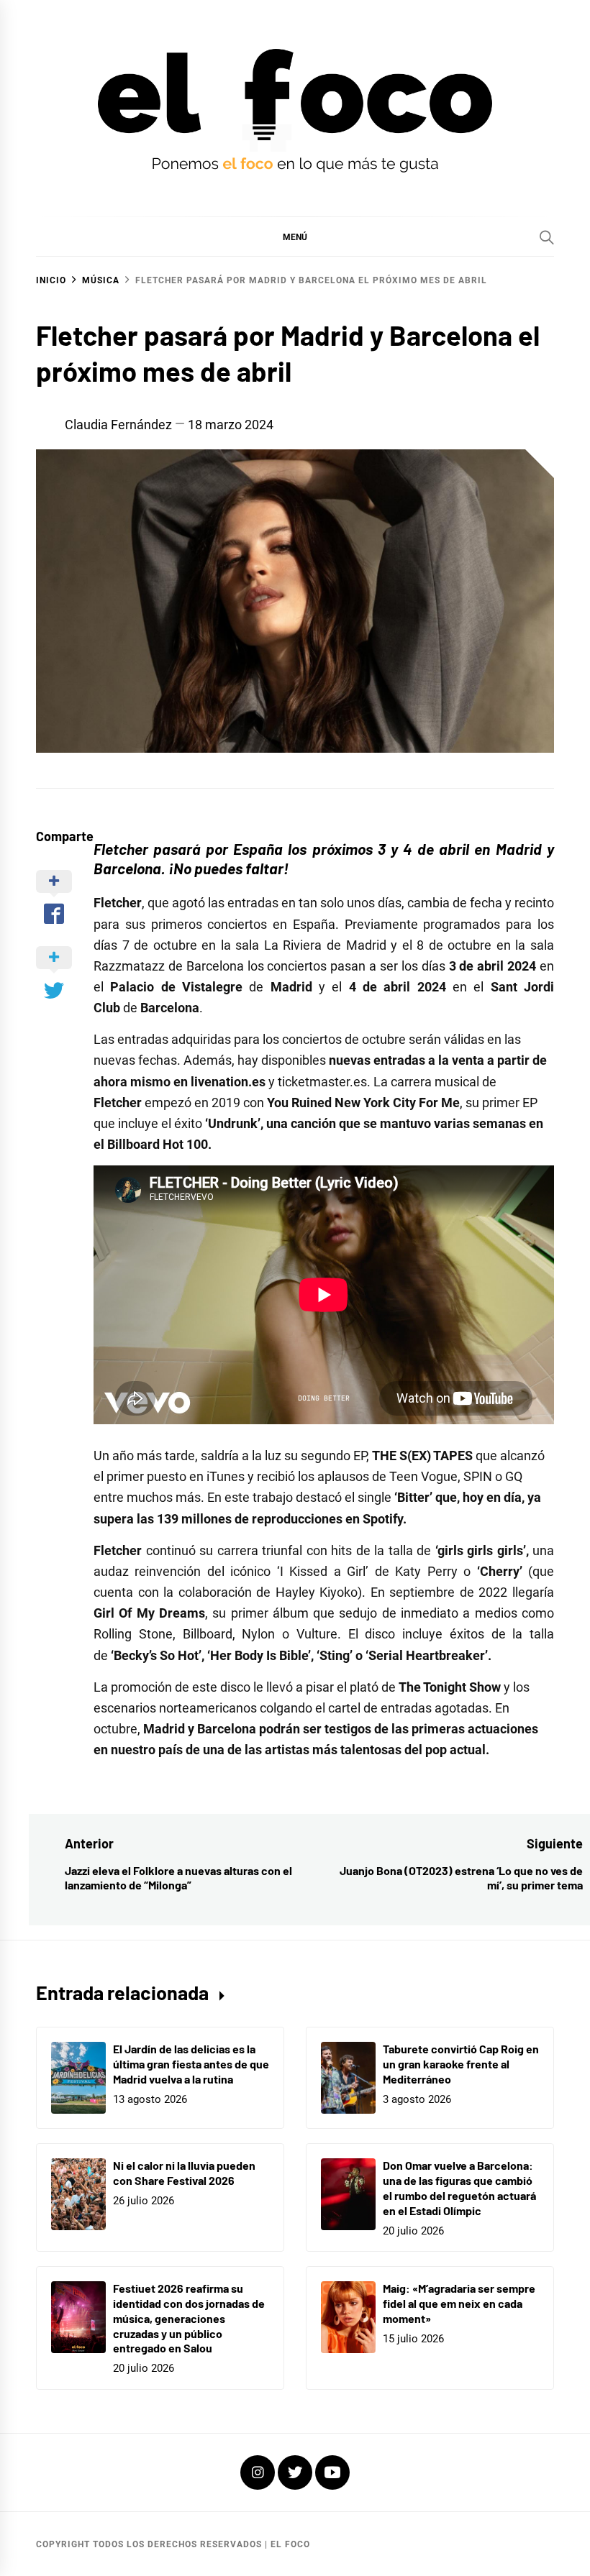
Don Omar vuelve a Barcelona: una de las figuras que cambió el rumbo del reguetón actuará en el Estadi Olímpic (459, 2187)
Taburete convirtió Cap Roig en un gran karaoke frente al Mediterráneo (461, 2064)
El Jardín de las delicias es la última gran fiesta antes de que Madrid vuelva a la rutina (191, 2064)
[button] (295, 237)
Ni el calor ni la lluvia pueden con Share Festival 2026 (184, 2173)
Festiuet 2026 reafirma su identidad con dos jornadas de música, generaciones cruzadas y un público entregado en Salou (189, 2318)
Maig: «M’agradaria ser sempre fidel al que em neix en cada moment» (459, 2303)
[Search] (547, 237)
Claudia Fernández (118, 425)
